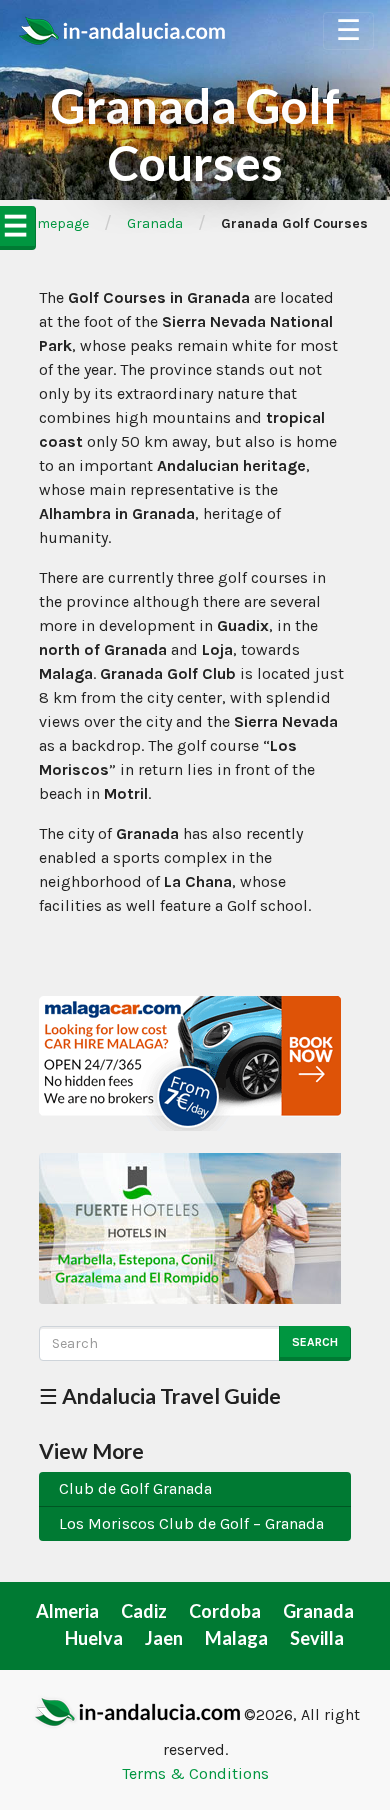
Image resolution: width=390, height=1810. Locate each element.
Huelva (94, 1638)
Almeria (67, 1611)
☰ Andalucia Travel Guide (160, 1395)
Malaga (236, 1638)
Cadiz (144, 1611)
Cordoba (225, 1611)
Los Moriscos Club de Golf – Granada (191, 1523)
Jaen (164, 1638)
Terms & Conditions (195, 1773)
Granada (155, 223)
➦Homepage (48, 223)
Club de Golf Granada (135, 1488)
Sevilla (317, 1638)
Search (315, 1342)
